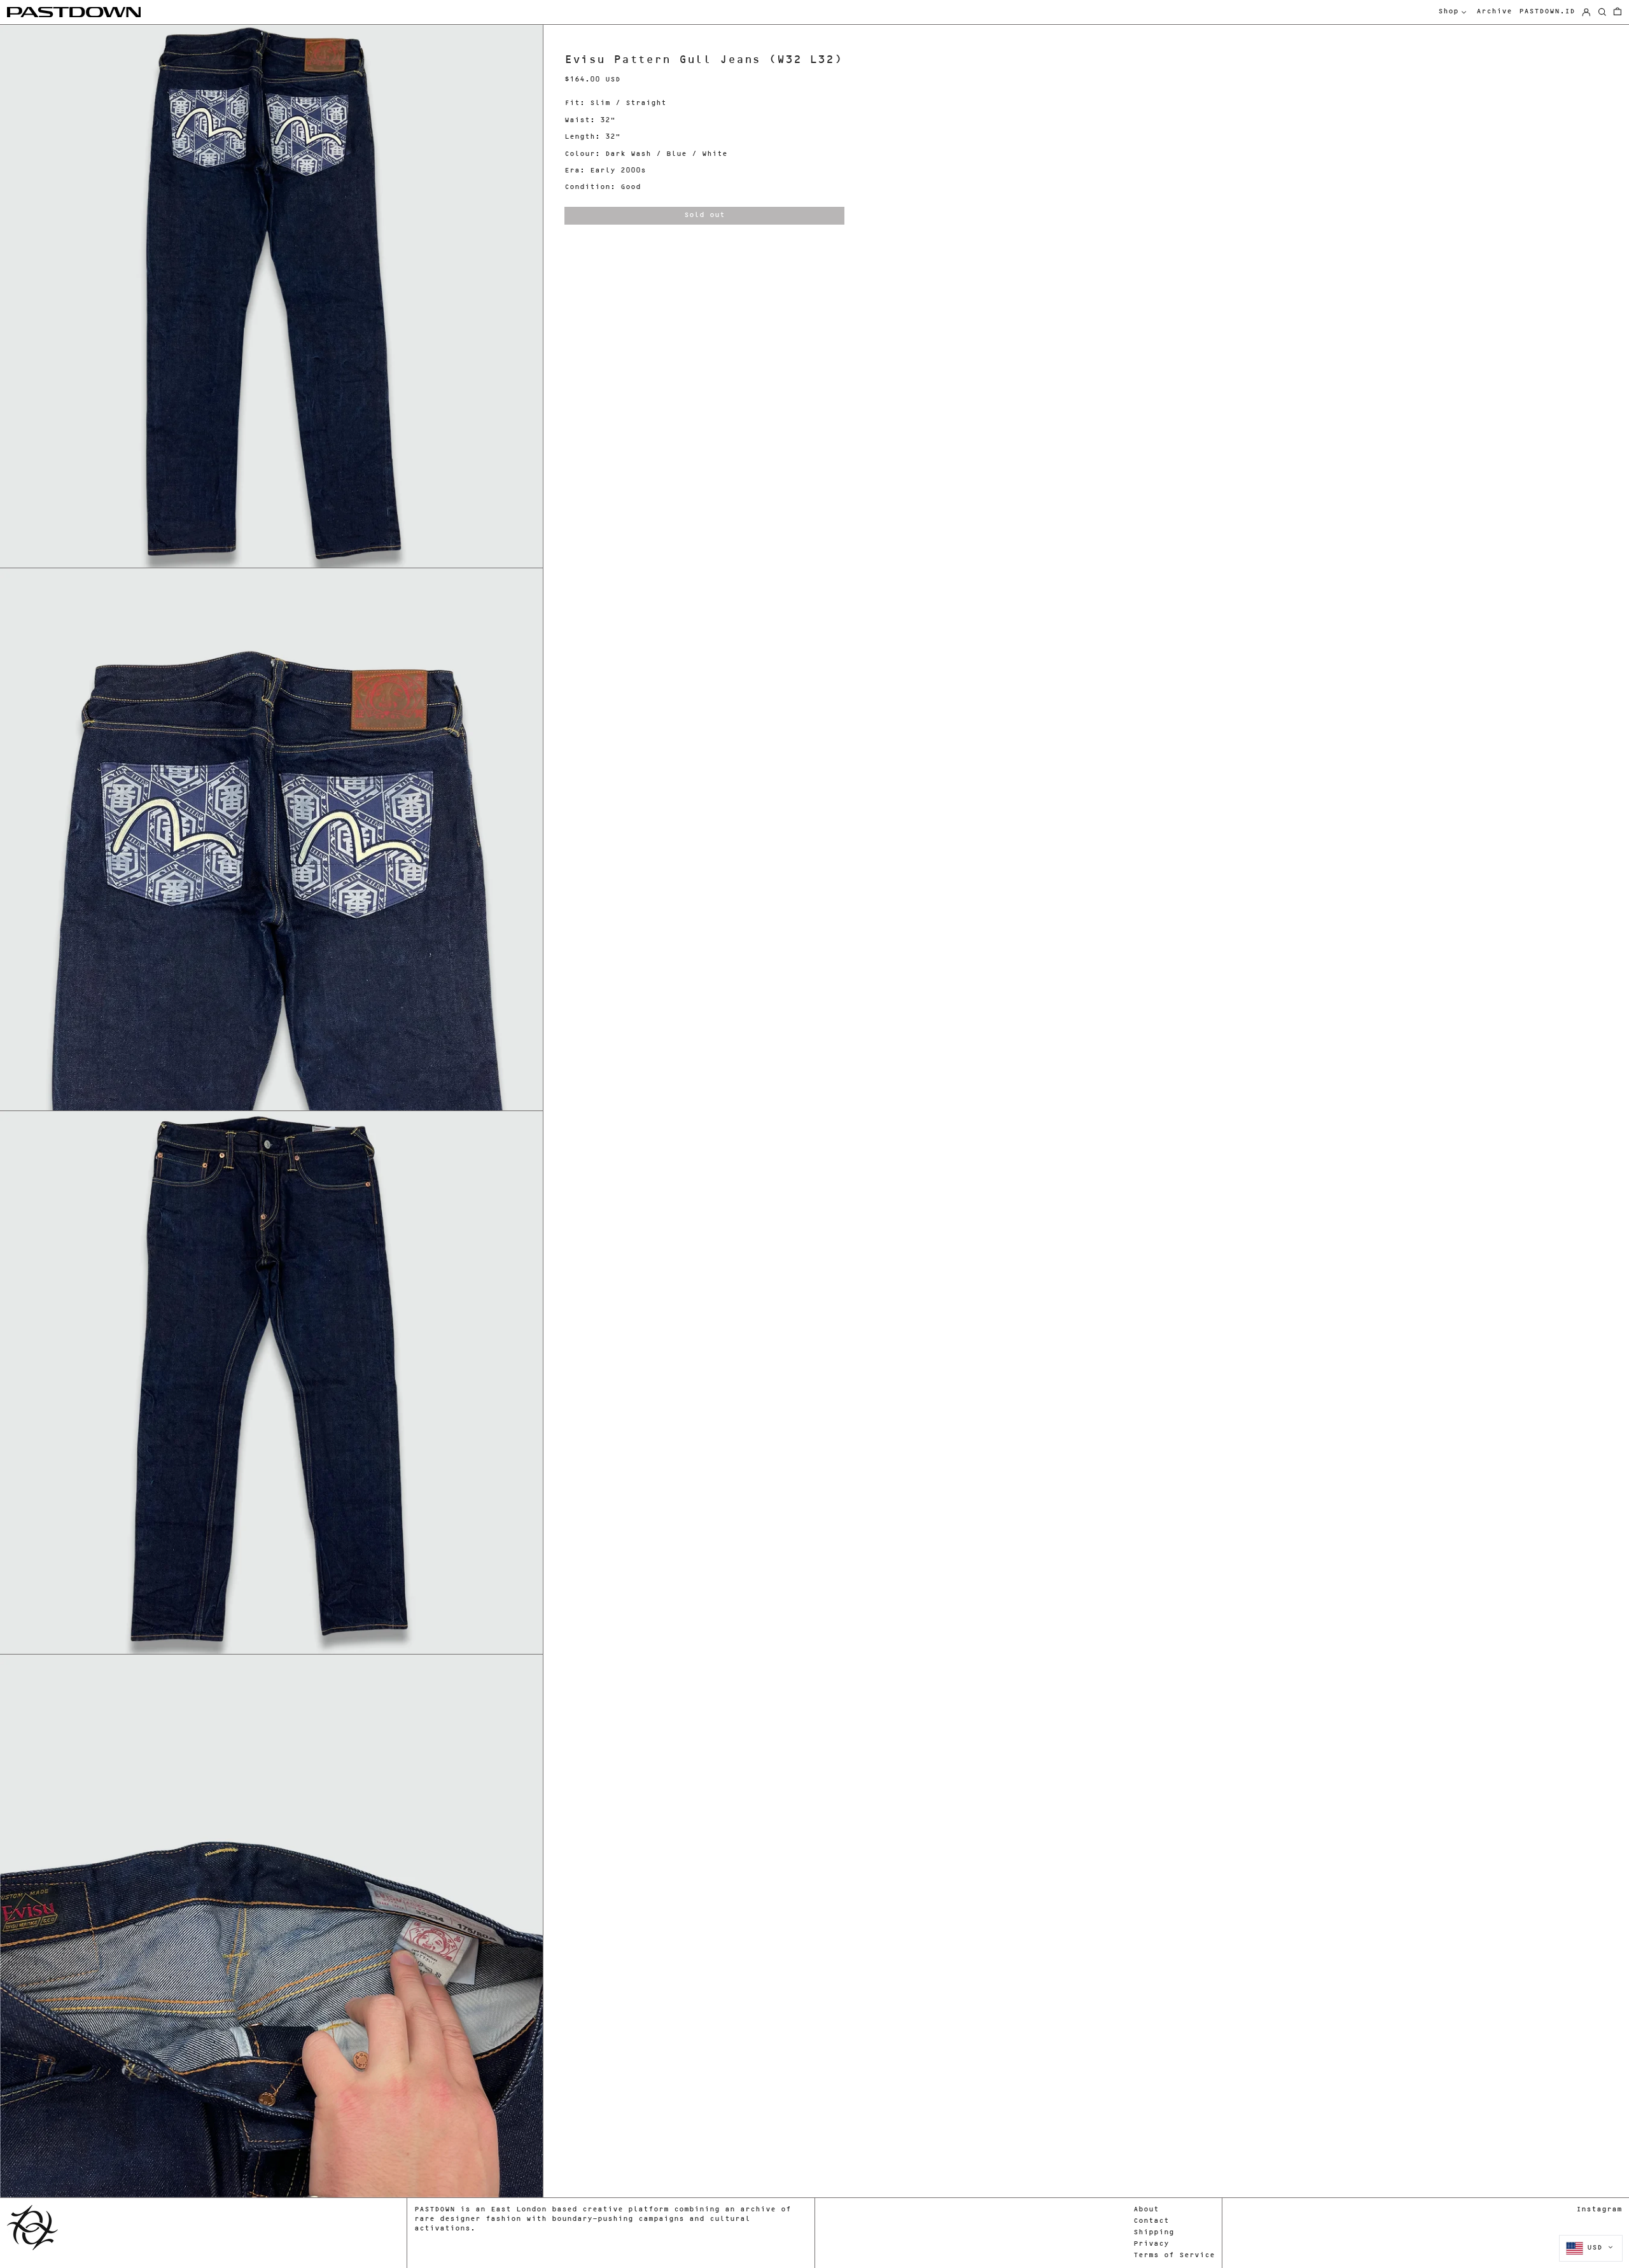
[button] (1618, 12)
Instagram (1599, 2210)
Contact (1151, 2221)
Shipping (1154, 2233)
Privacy (1151, 2244)
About (1146, 2210)
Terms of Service (1174, 2256)
